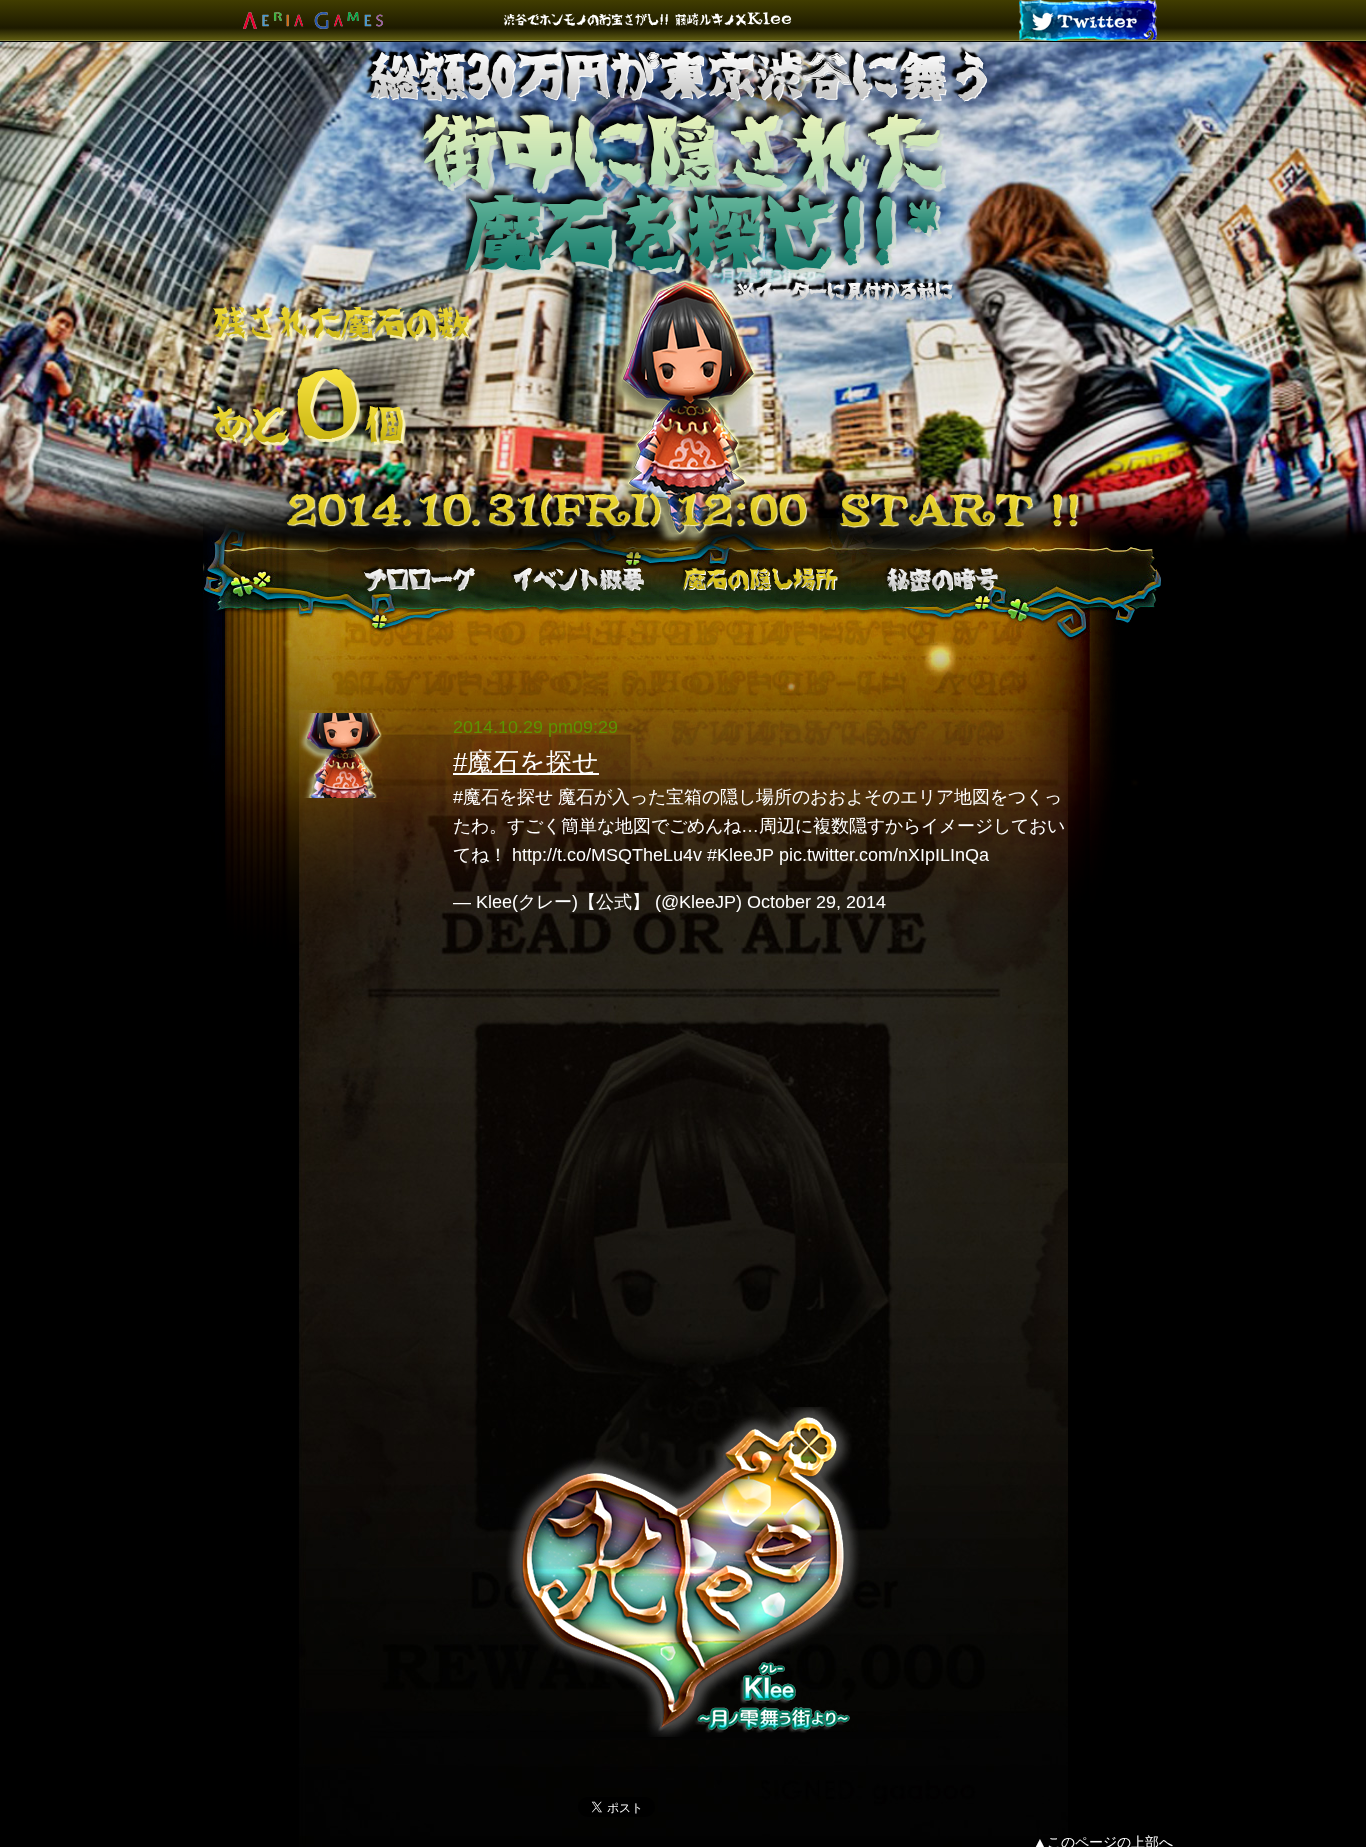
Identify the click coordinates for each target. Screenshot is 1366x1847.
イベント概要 (577, 579)
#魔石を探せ (526, 762)
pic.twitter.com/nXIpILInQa (884, 855)
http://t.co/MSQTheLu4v (607, 855)
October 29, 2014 (816, 902)
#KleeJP (740, 855)
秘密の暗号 (942, 579)
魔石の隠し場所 (760, 579)
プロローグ (419, 579)
